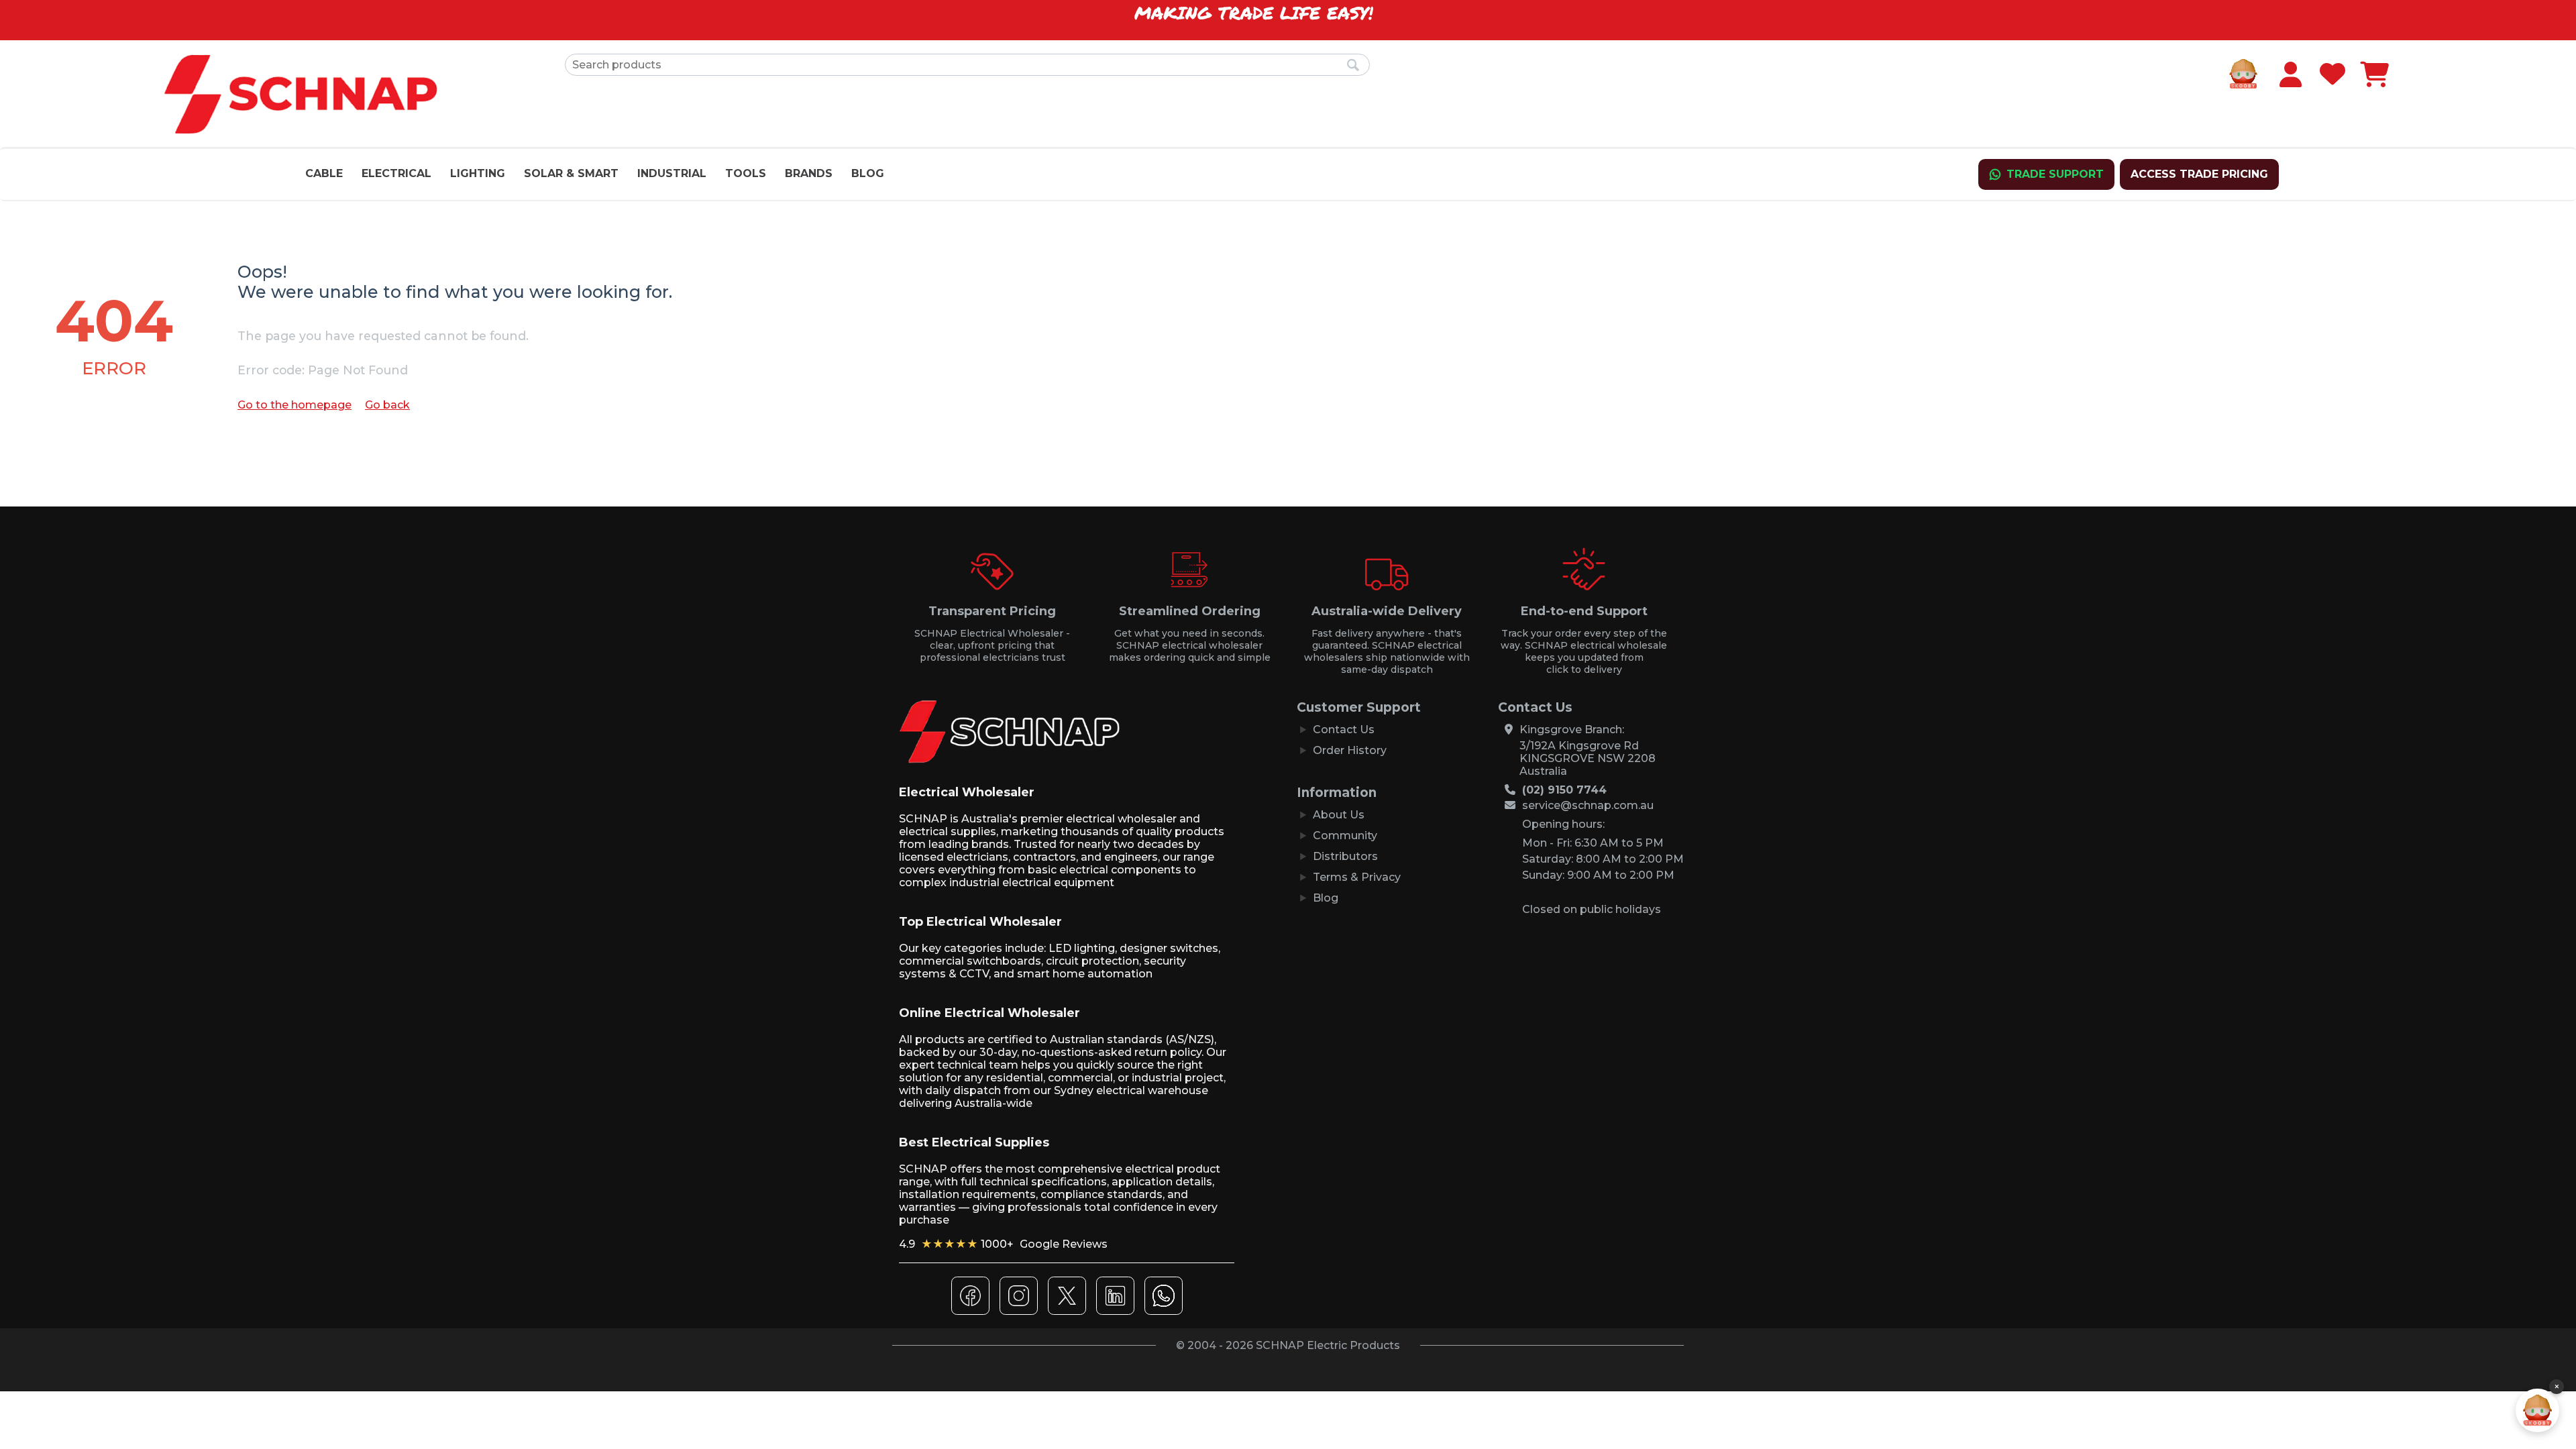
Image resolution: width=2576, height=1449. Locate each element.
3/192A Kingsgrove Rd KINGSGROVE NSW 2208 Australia (1588, 758)
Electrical (396, 173)
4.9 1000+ (1003, 1244)
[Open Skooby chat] (2537, 1410)
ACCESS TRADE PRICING (2199, 174)
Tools (746, 173)
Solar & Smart (571, 173)
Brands (809, 173)
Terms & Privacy (1357, 877)
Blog (868, 173)
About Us (1339, 815)
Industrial (672, 173)
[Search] (1353, 66)
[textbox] (967, 65)
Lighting (478, 173)
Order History (1350, 750)
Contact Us (1344, 730)
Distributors (1345, 856)
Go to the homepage (294, 405)
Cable (324, 173)
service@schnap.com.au (1588, 805)
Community (1345, 836)
